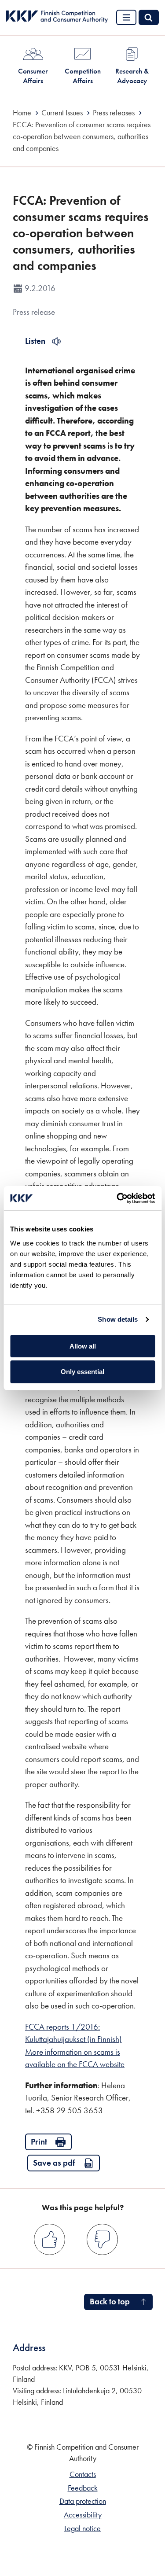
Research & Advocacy (132, 76)
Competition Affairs (83, 76)
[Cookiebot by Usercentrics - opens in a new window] (117, 1198)
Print (39, 2142)
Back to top (110, 2301)
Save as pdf (54, 2163)
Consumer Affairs (33, 76)
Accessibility (83, 2515)
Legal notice (82, 2528)
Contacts (83, 2474)
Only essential (82, 1372)
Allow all (83, 1346)
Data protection (83, 2501)
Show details (118, 1319)
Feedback (83, 2488)
